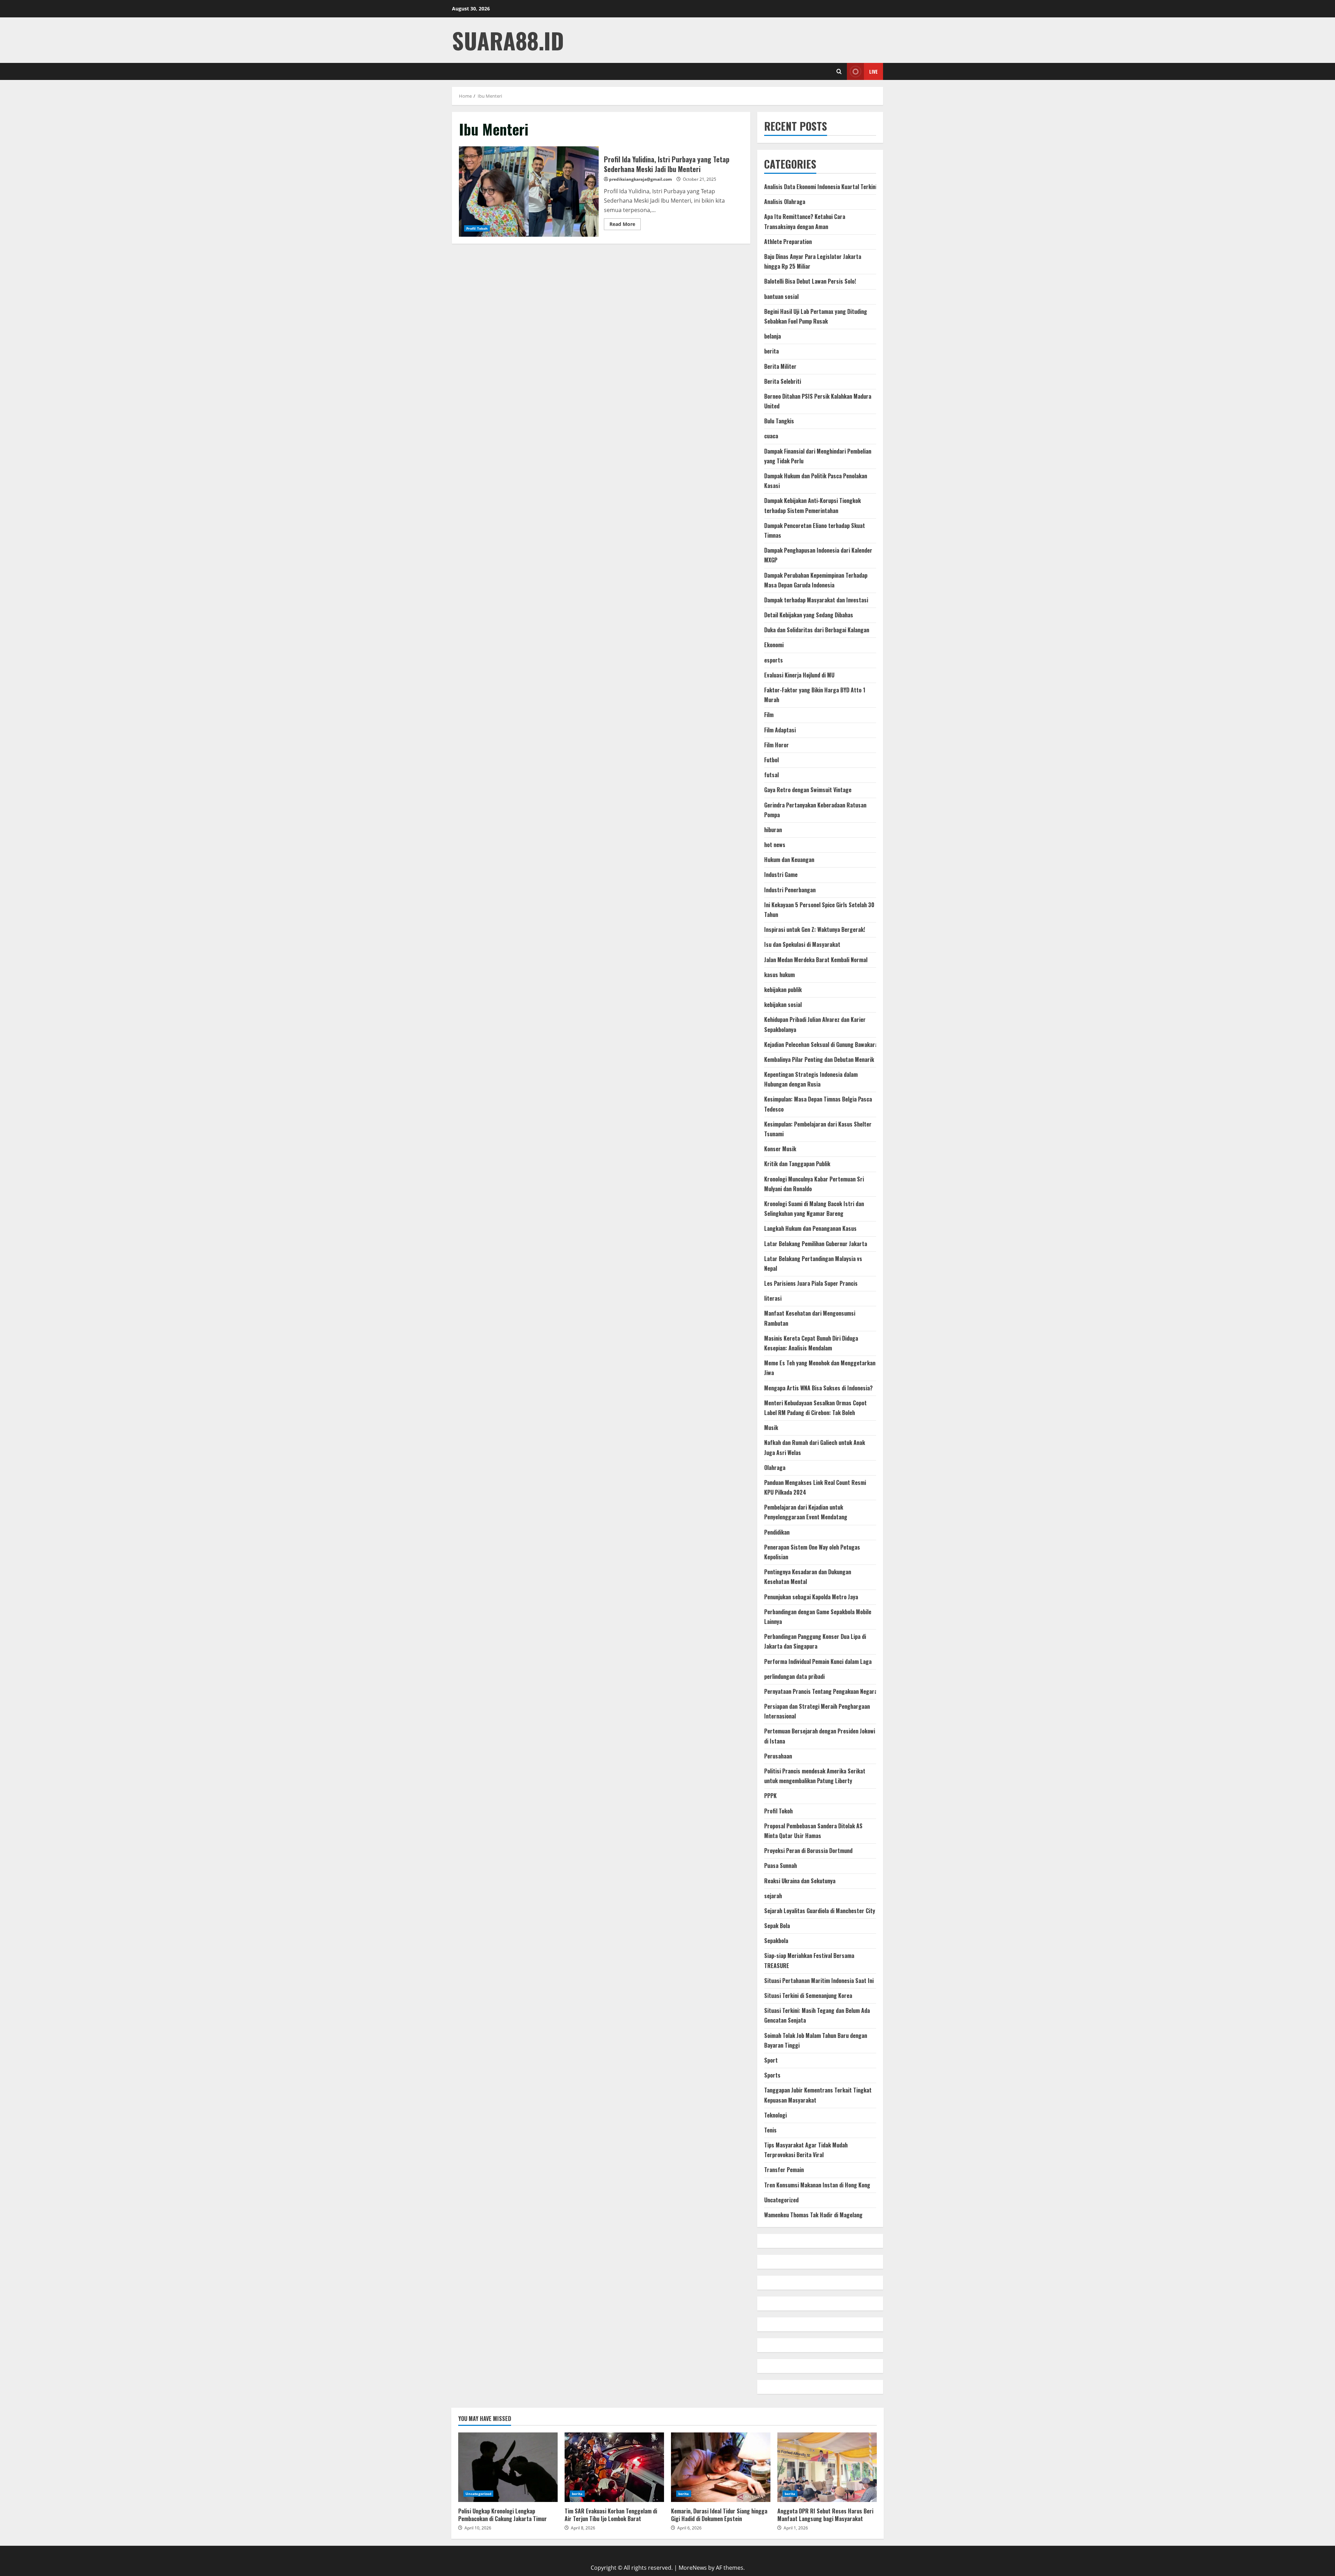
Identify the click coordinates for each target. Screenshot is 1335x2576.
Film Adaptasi (780, 730)
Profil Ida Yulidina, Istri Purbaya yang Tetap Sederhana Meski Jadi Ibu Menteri (529, 192)
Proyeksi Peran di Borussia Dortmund (808, 1851)
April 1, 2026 (796, 2528)
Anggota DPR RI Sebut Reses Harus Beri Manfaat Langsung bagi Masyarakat (827, 2467)
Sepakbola (776, 1941)
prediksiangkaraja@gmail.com (641, 179)
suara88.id (508, 40)
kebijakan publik (783, 990)
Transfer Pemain (784, 2170)
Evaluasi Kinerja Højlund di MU (799, 675)
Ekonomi (774, 645)
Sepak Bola (777, 1926)
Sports (772, 2075)
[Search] (839, 71)
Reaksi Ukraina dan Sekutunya (800, 1881)
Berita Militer (780, 366)
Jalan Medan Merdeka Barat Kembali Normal (816, 960)
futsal (771, 775)
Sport (771, 2060)
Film (769, 715)
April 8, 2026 (583, 2528)
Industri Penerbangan (790, 890)
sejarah (773, 1896)
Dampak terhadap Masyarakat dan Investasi (816, 600)
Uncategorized (781, 2200)
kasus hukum (779, 975)
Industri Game (781, 875)
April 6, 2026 (689, 2528)
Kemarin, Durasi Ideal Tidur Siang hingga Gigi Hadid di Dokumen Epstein (721, 2467)
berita (771, 351)
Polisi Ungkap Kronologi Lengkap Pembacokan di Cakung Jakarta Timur (508, 2467)
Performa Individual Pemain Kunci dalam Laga (818, 1661)
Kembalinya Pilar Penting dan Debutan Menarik (819, 1059)
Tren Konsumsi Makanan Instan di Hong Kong (817, 2185)
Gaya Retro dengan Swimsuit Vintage (808, 790)
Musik (771, 1428)
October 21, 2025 (699, 179)
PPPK (770, 1796)
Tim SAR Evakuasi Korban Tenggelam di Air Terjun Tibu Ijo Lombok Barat (614, 2467)
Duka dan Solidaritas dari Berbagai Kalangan (817, 630)
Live (873, 71)
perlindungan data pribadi (794, 1676)
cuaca (771, 436)
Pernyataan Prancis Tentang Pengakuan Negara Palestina (832, 1691)
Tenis (770, 2130)
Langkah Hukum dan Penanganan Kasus (810, 1228)
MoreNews (693, 2568)
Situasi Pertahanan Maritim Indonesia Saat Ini (819, 1981)
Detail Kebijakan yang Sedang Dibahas (809, 615)
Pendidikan (777, 1532)
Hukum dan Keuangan (789, 860)
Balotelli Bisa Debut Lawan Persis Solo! (810, 281)
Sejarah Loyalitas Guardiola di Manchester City (820, 1911)
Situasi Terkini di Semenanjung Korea (808, 1996)
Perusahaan (778, 1756)
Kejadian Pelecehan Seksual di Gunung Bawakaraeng (825, 1045)
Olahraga (775, 1468)
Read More (625, 225)
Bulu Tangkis (779, 421)
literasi (773, 1298)
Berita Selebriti (783, 381)
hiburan (773, 830)
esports (774, 660)
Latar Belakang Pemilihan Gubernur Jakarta (816, 1244)
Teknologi (775, 2115)
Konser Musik (780, 1149)
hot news (775, 845)
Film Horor (776, 745)
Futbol (771, 760)
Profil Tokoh (477, 228)
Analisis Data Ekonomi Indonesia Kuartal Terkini (820, 187)
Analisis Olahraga (785, 202)
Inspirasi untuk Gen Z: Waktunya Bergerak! (815, 929)
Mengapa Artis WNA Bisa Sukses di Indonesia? (818, 1388)
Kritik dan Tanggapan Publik (797, 1164)
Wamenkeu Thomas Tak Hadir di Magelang (813, 2215)
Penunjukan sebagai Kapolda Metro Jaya (811, 1597)
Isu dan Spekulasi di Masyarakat (802, 944)
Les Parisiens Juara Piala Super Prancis (811, 1283)
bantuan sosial (781, 296)
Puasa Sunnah (780, 1866)
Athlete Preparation (788, 242)
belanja (772, 336)
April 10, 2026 (478, 2528)
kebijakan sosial (783, 1005)
